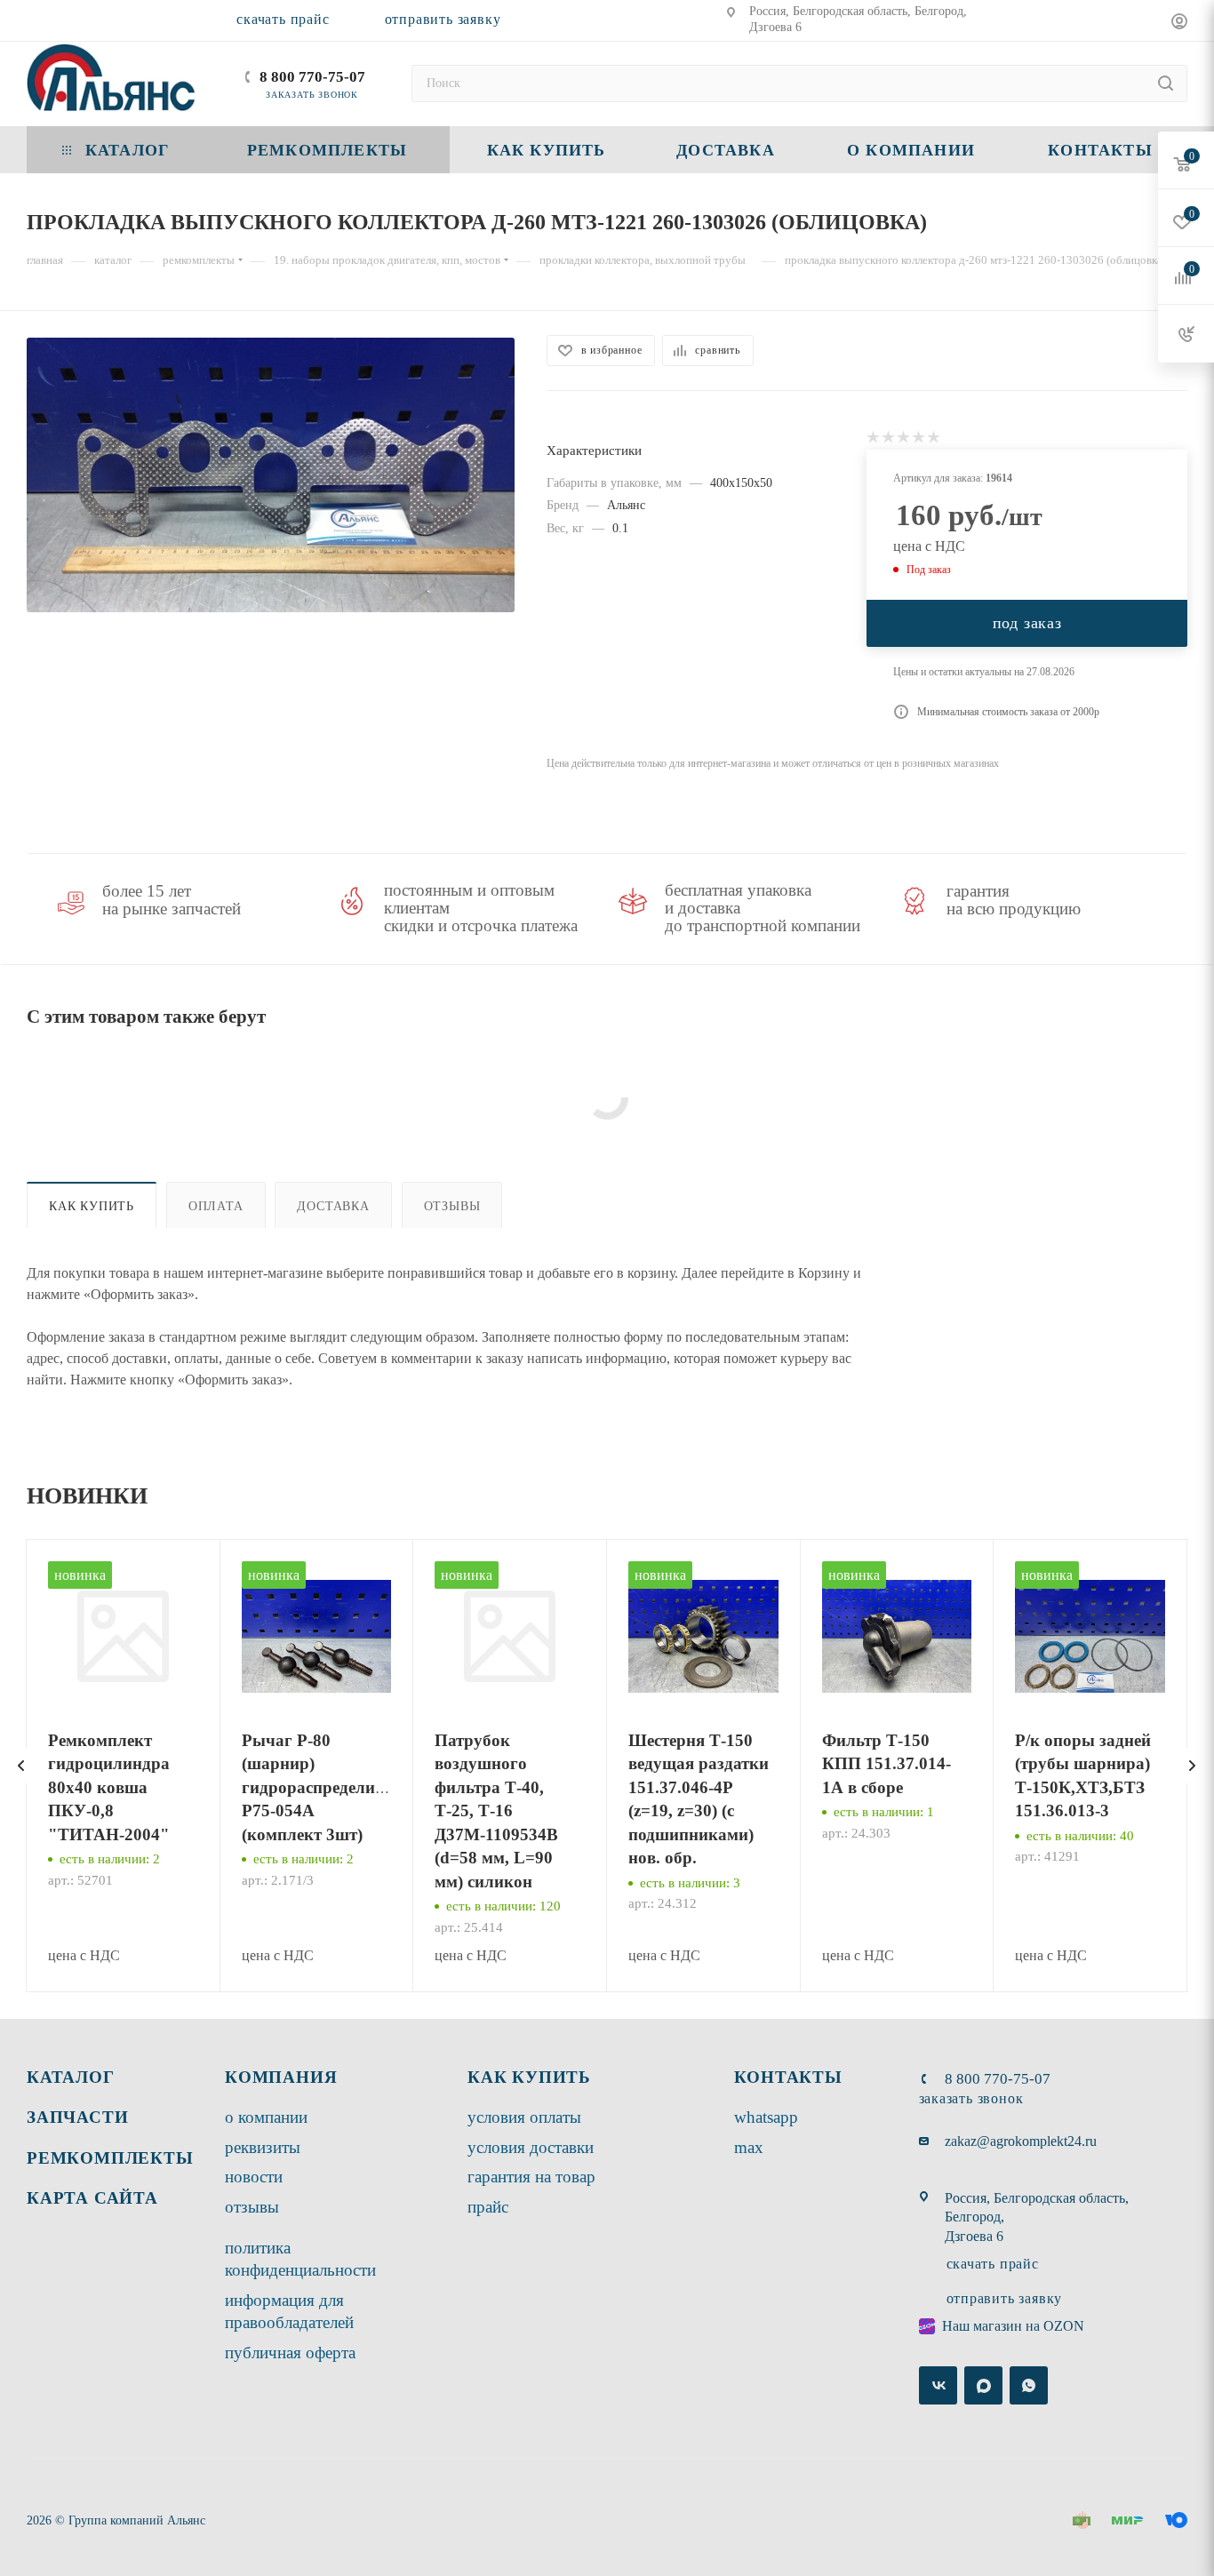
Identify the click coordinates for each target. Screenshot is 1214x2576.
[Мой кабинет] (1179, 24)
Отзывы (452, 1206)
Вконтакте (938, 2385)
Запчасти (77, 2117)
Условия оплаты (524, 2117)
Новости (254, 2177)
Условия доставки (531, 2147)
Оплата (216, 1206)
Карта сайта (92, 2198)
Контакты (788, 2077)
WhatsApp (766, 2117)
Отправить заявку (443, 19)
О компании (266, 2117)
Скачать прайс (283, 19)
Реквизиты (263, 2147)
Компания (281, 2077)
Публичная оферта (290, 2353)
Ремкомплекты (110, 2158)
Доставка (333, 1206)
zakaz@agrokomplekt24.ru (1021, 2141)
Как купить (92, 1206)
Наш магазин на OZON (1013, 2326)
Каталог (71, 2077)
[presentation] (21, 1766)
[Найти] (1166, 84)
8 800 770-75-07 (312, 77)
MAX (749, 2147)
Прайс (488, 2207)
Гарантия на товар (531, 2177)
